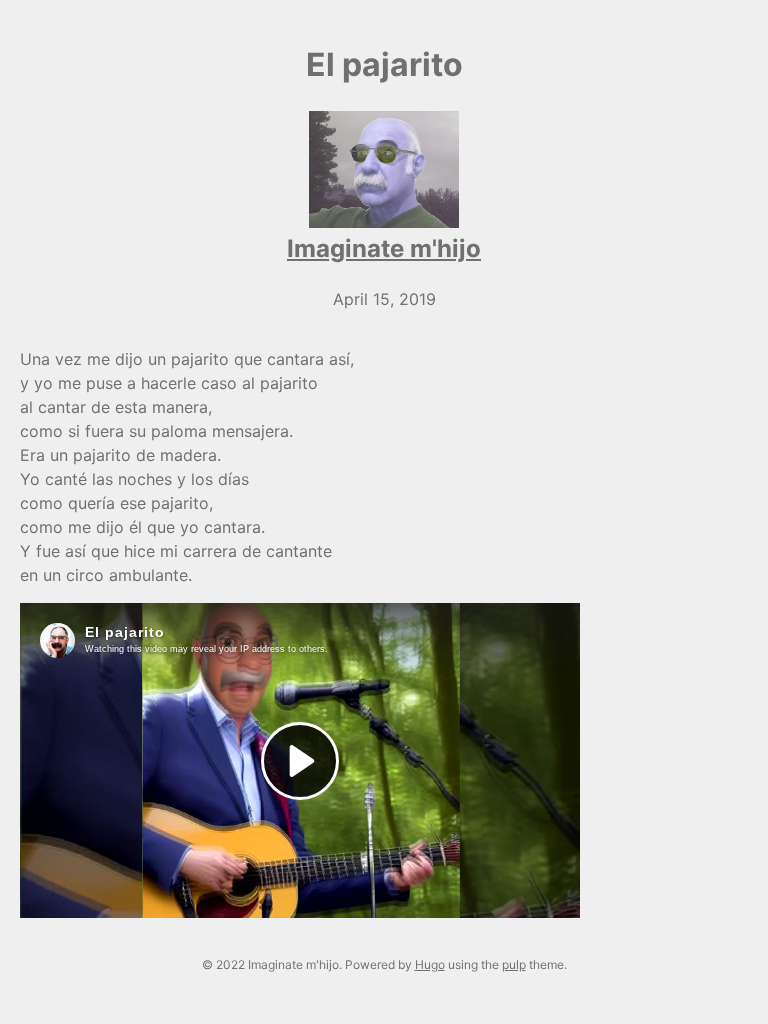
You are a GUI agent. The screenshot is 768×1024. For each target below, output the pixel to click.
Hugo (430, 964)
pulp (514, 964)
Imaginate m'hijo (384, 248)
